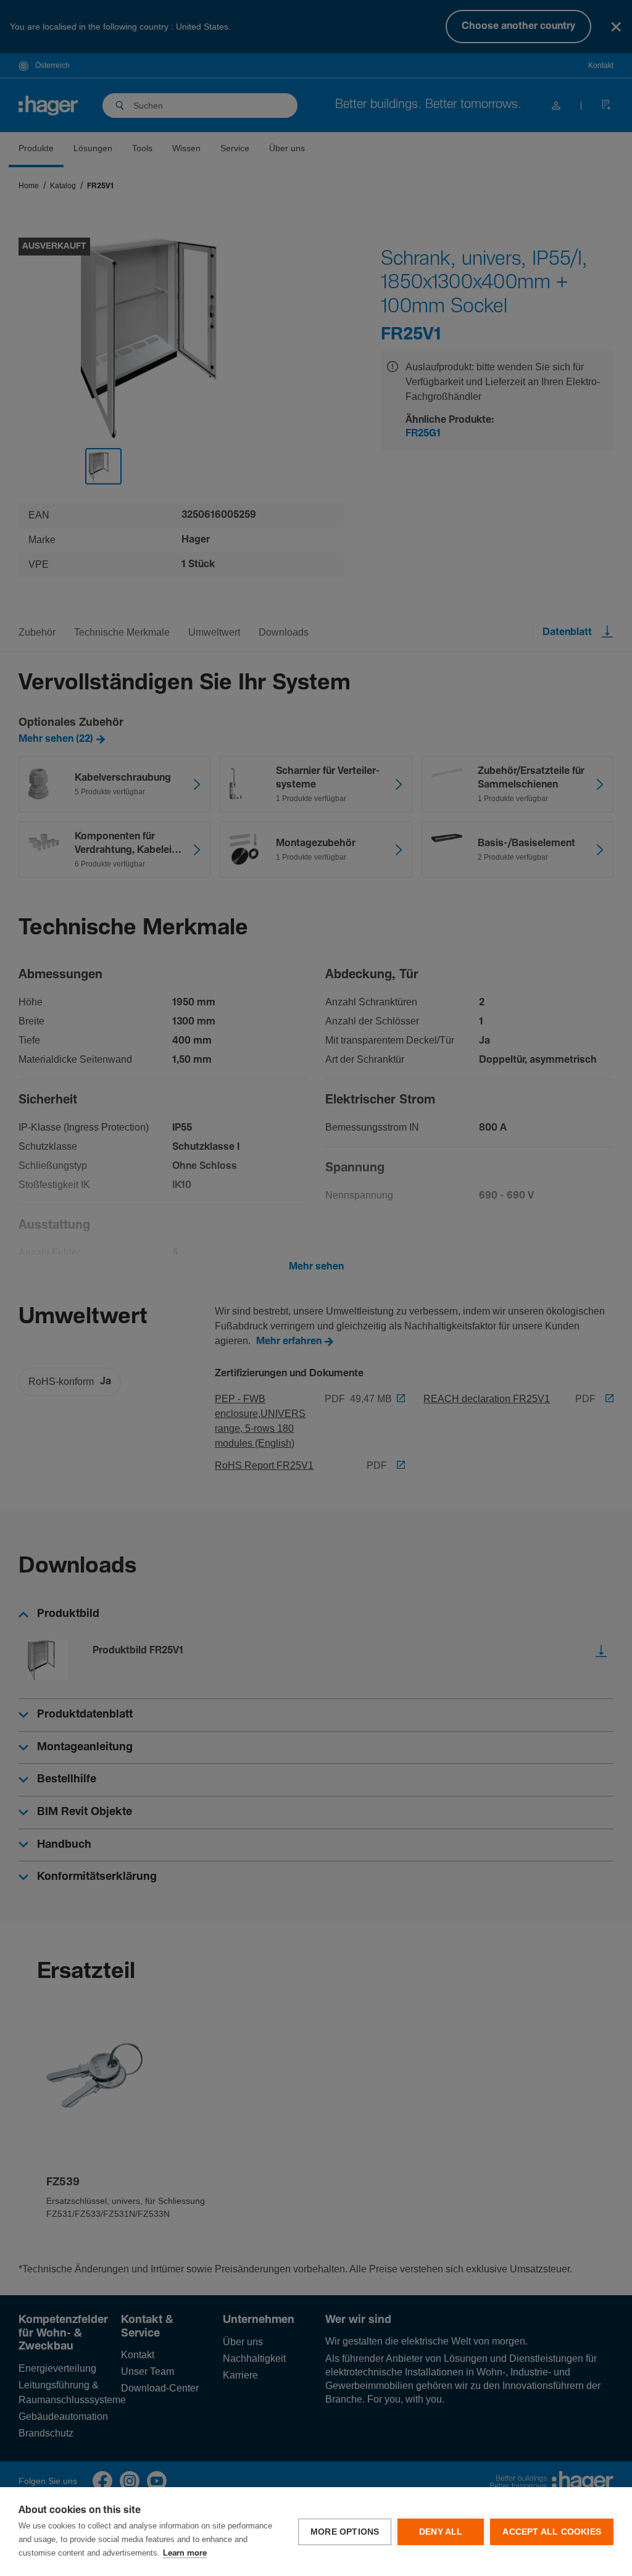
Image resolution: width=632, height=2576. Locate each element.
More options (345, 2532)
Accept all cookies (552, 2532)
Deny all (441, 2532)
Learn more (185, 2553)
